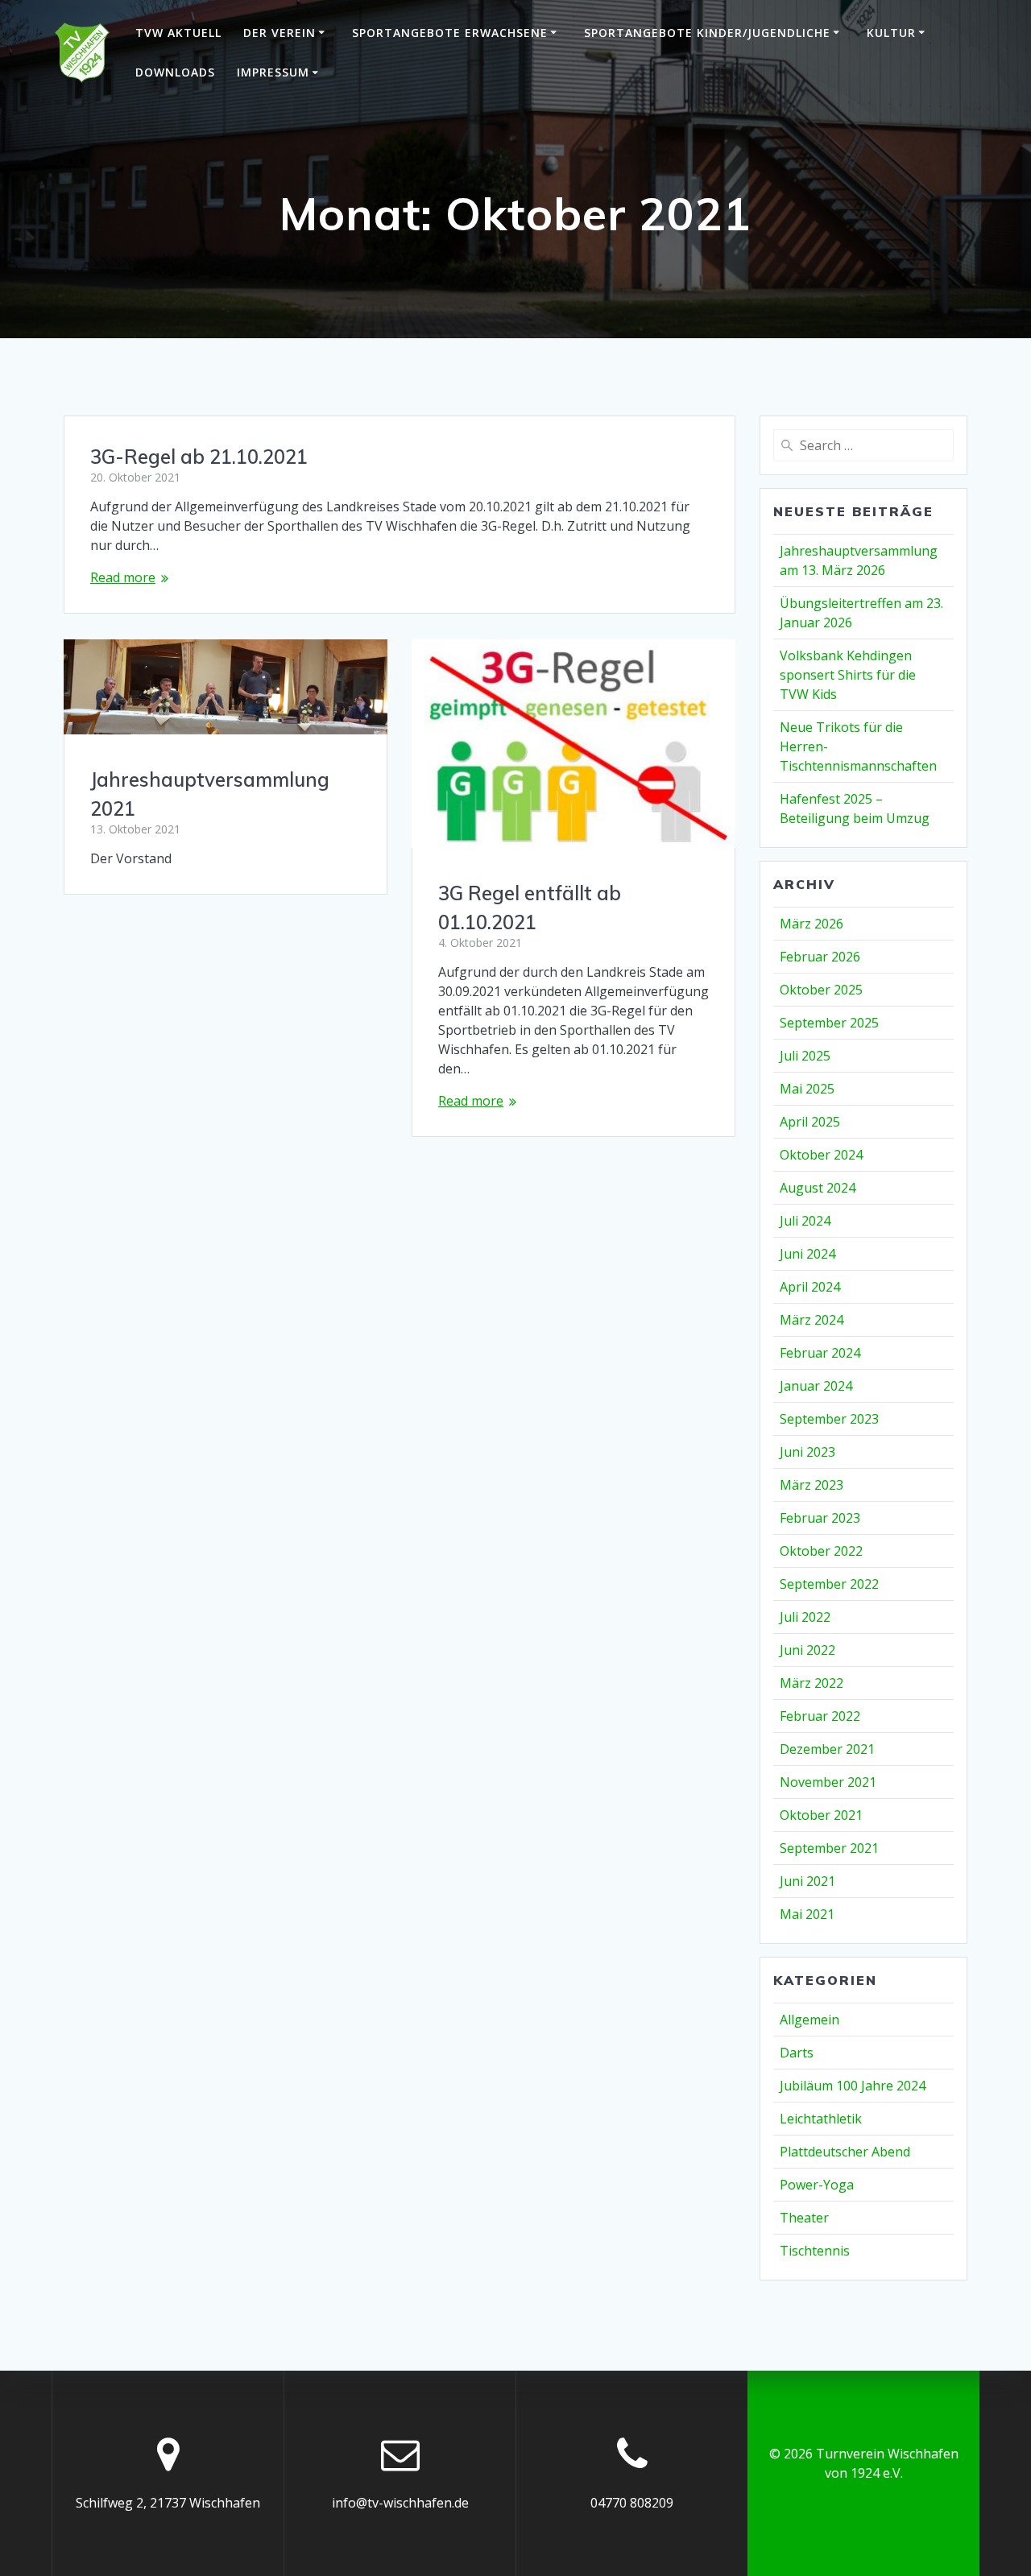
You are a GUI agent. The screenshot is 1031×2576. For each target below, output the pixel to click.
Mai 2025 (807, 1089)
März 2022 (812, 1683)
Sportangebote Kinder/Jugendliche (707, 33)
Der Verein (279, 33)
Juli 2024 (805, 1221)
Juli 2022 (805, 1617)
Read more (123, 577)
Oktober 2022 (821, 1551)
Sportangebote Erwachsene (450, 33)
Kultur (891, 33)
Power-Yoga (817, 2185)
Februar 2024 (820, 1353)
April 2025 (810, 1122)
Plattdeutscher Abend (845, 2152)
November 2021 (828, 1782)
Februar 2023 (820, 1518)
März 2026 (812, 924)
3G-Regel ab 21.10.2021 (199, 457)
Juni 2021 (807, 1881)
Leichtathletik (821, 2119)
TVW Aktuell (178, 33)
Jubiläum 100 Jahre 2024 (853, 2086)
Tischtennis (815, 2251)
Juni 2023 (807, 1452)
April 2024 (810, 1287)
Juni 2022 (807, 1650)
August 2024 (818, 1188)
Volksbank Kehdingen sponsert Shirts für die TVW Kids (848, 675)
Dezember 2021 (827, 1749)
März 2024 (812, 1320)
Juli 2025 (805, 1056)
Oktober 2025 (821, 990)
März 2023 (812, 1485)
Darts (797, 2053)
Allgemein (809, 2020)
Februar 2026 (820, 957)
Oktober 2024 (821, 1155)
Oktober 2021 (821, 1815)
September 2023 (829, 1419)
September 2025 (829, 1023)
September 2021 (829, 1848)
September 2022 (829, 1584)
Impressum (273, 72)
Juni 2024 (807, 1254)
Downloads (175, 72)
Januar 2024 (816, 1386)
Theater (804, 2218)
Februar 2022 (820, 1716)
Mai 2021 (807, 1914)
